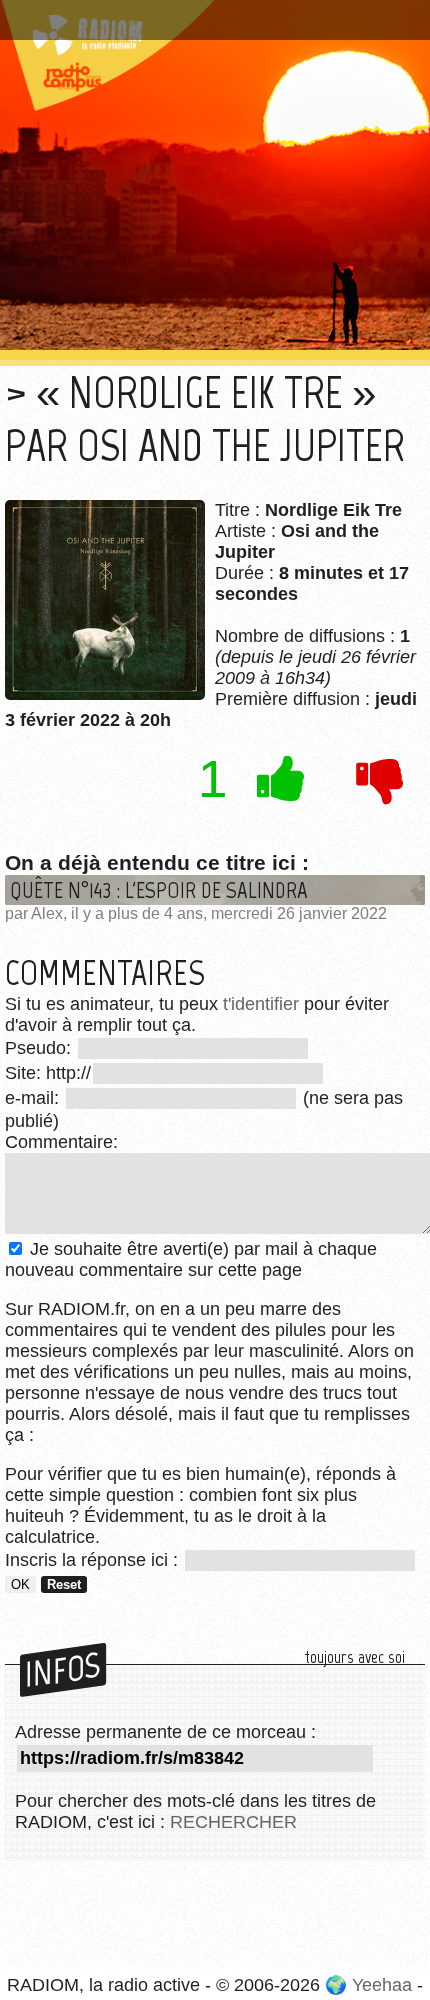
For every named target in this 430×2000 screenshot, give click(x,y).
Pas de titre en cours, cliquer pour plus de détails (213, 13)
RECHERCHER (233, 1822)
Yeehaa (382, 1985)
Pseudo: (40, 1048)
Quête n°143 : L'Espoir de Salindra (159, 890)
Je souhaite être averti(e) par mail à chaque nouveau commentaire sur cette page (191, 1259)
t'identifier (261, 1004)
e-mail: (34, 1098)
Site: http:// (48, 1073)
